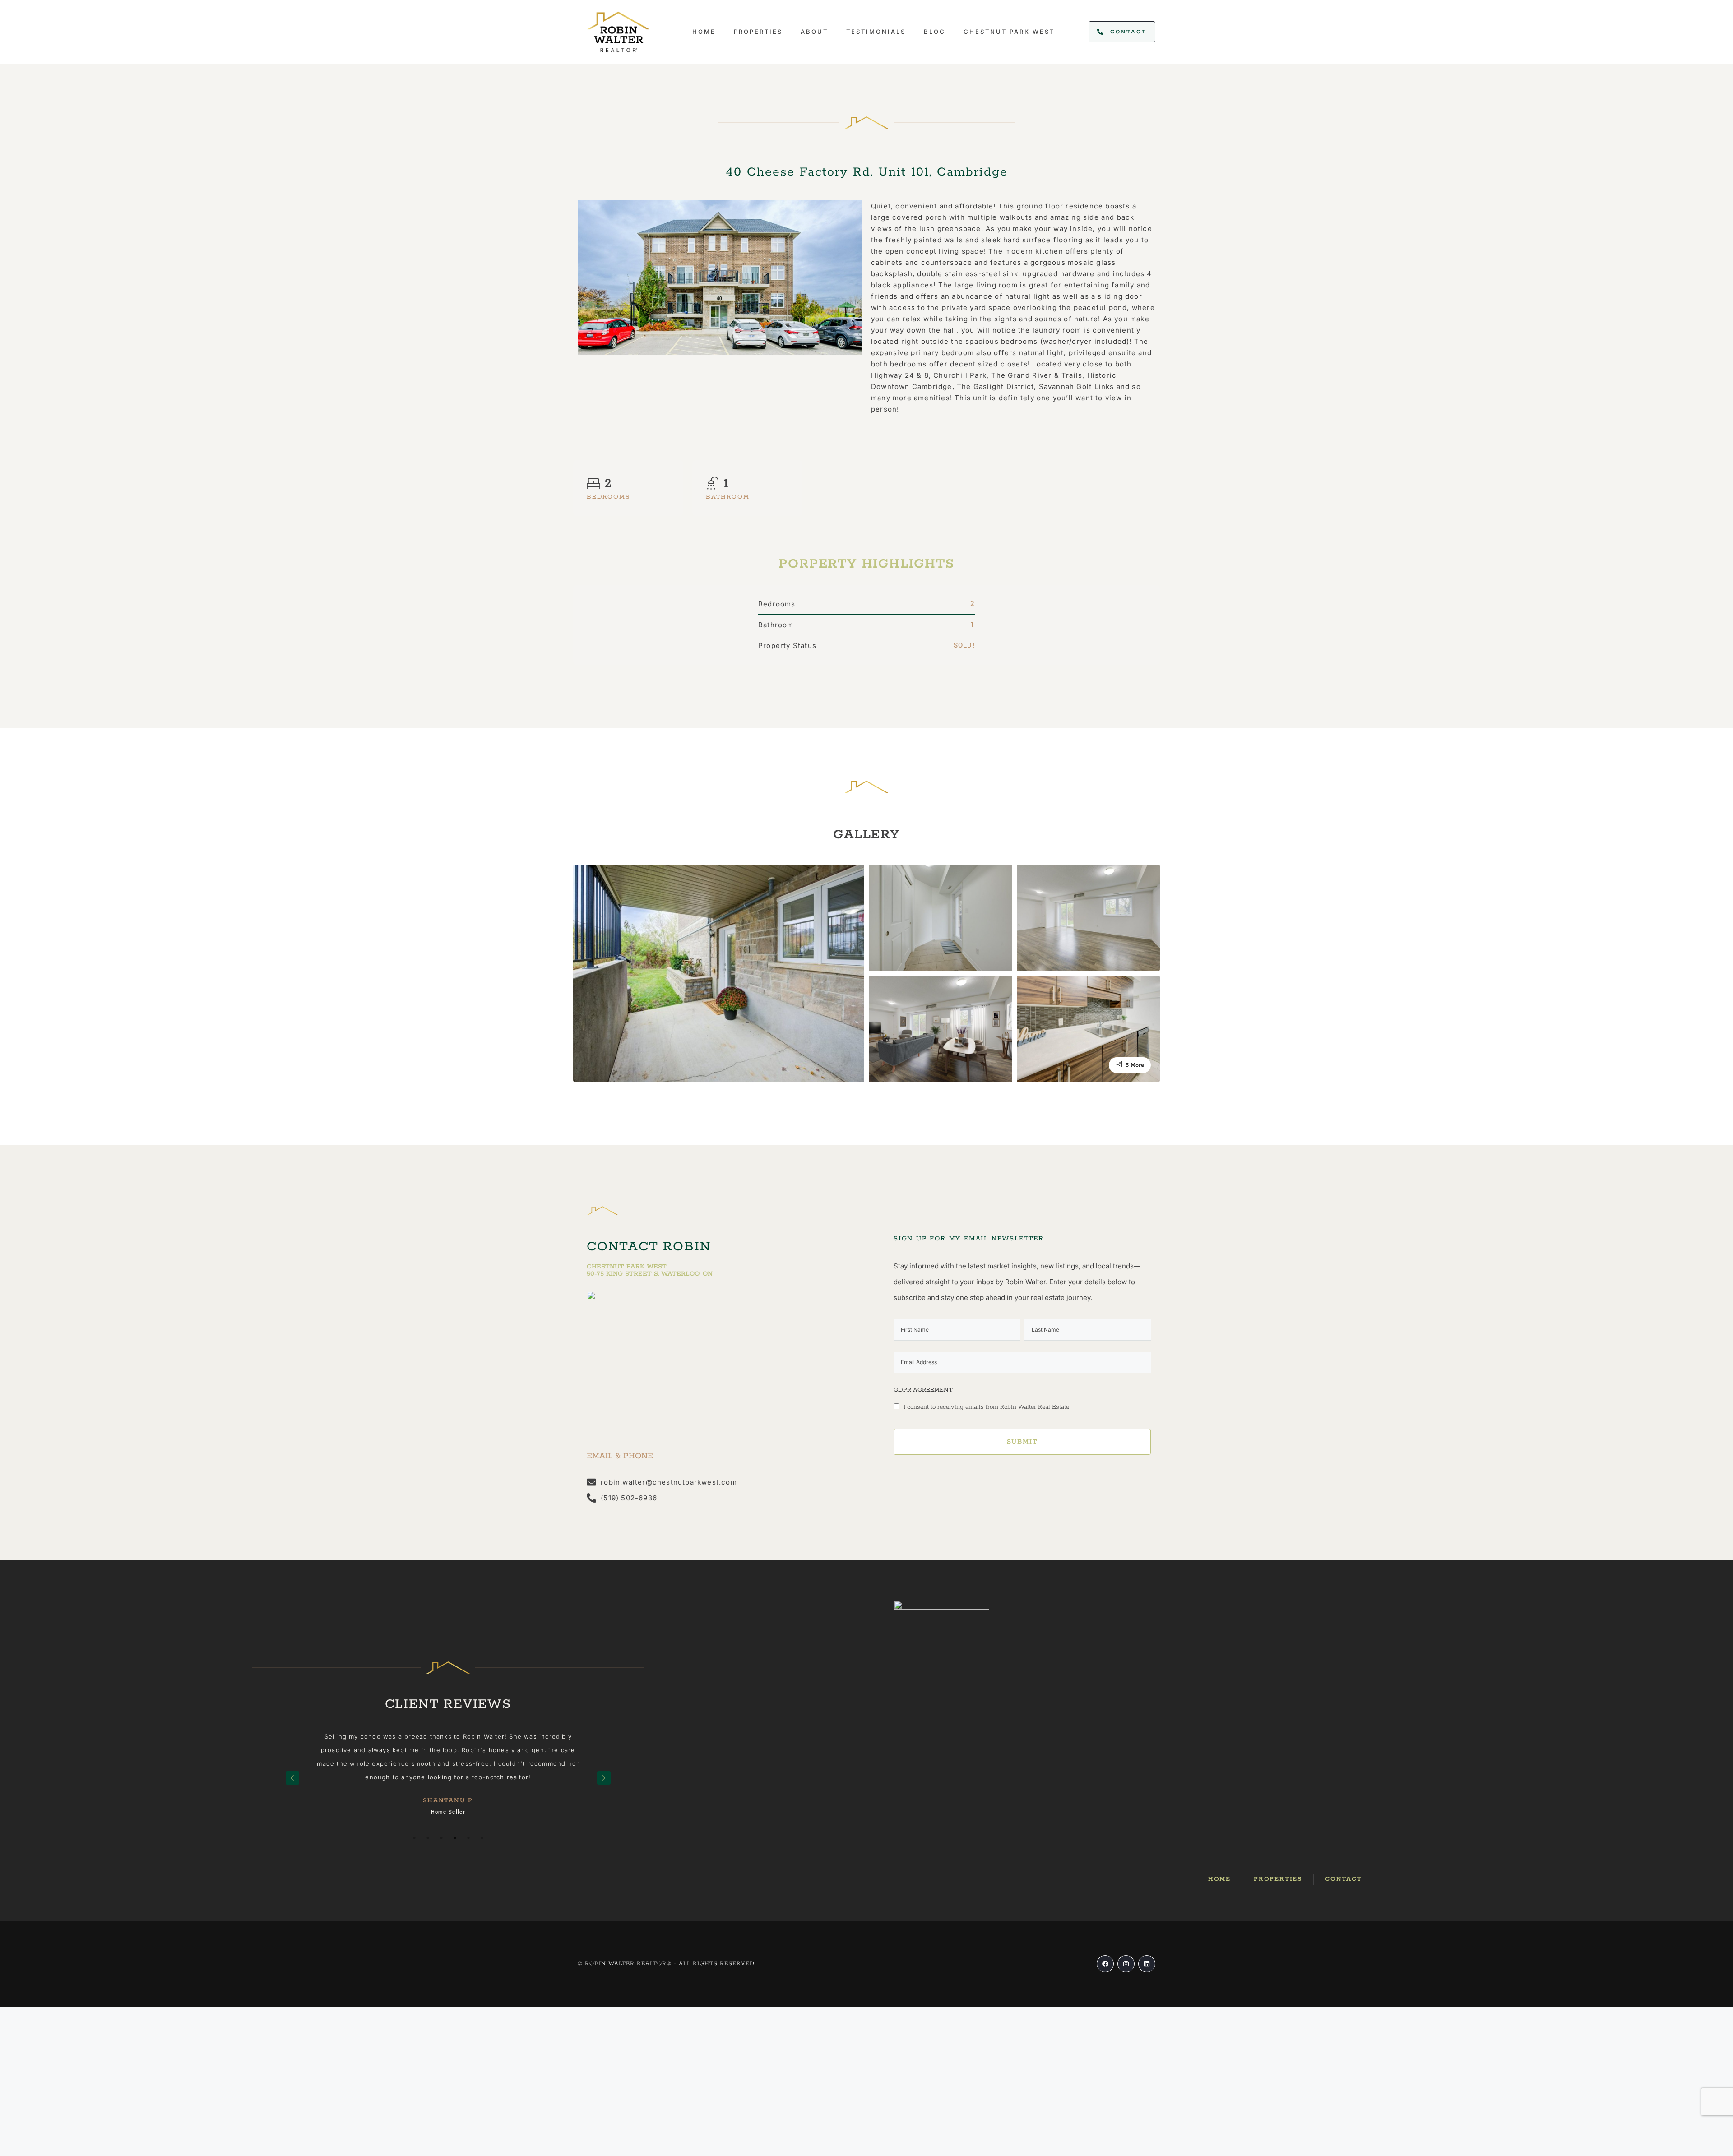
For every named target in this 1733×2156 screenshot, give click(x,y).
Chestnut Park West (1009, 32)
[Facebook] (1105, 1964)
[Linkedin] (1147, 1964)
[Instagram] (1126, 1964)
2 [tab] (428, 1865)
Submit (1022, 1442)
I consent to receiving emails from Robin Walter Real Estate (985, 1407)
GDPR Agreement (923, 1390)
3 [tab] (441, 1865)
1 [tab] (414, 1865)
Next (604, 1778)
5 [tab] (468, 1865)
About (814, 32)
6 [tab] (482, 1865)
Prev (292, 1778)
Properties (758, 32)
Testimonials (876, 32)
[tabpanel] (448, 1771)
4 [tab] (455, 1865)
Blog (935, 32)
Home (704, 32)
